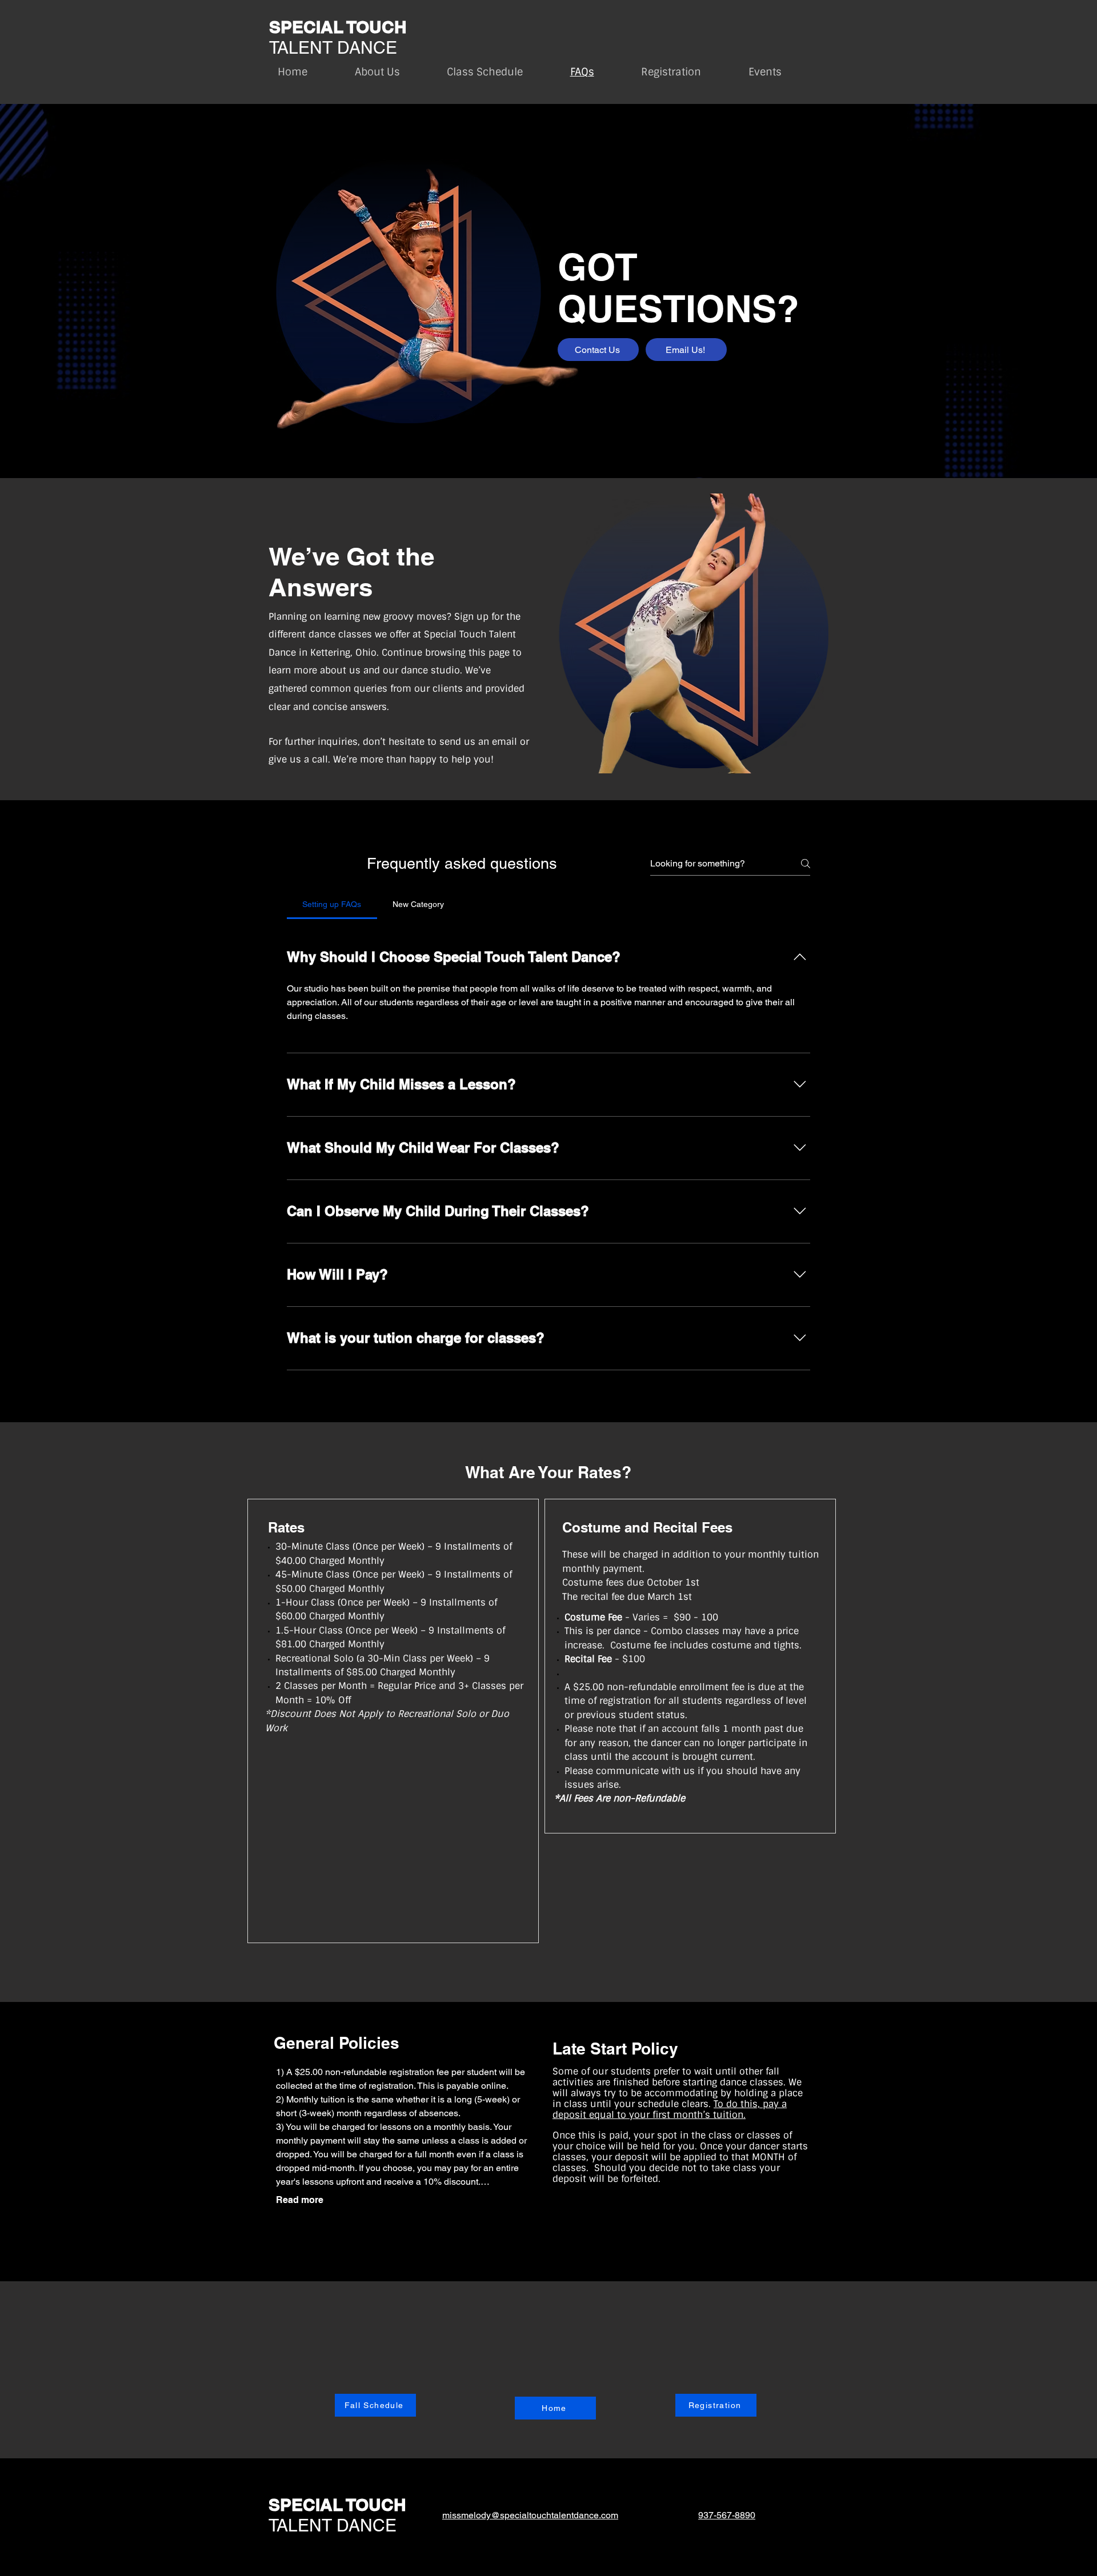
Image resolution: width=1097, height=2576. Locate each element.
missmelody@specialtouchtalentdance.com (530, 2515)
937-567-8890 (727, 2515)
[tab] (332, 904)
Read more (300, 2200)
